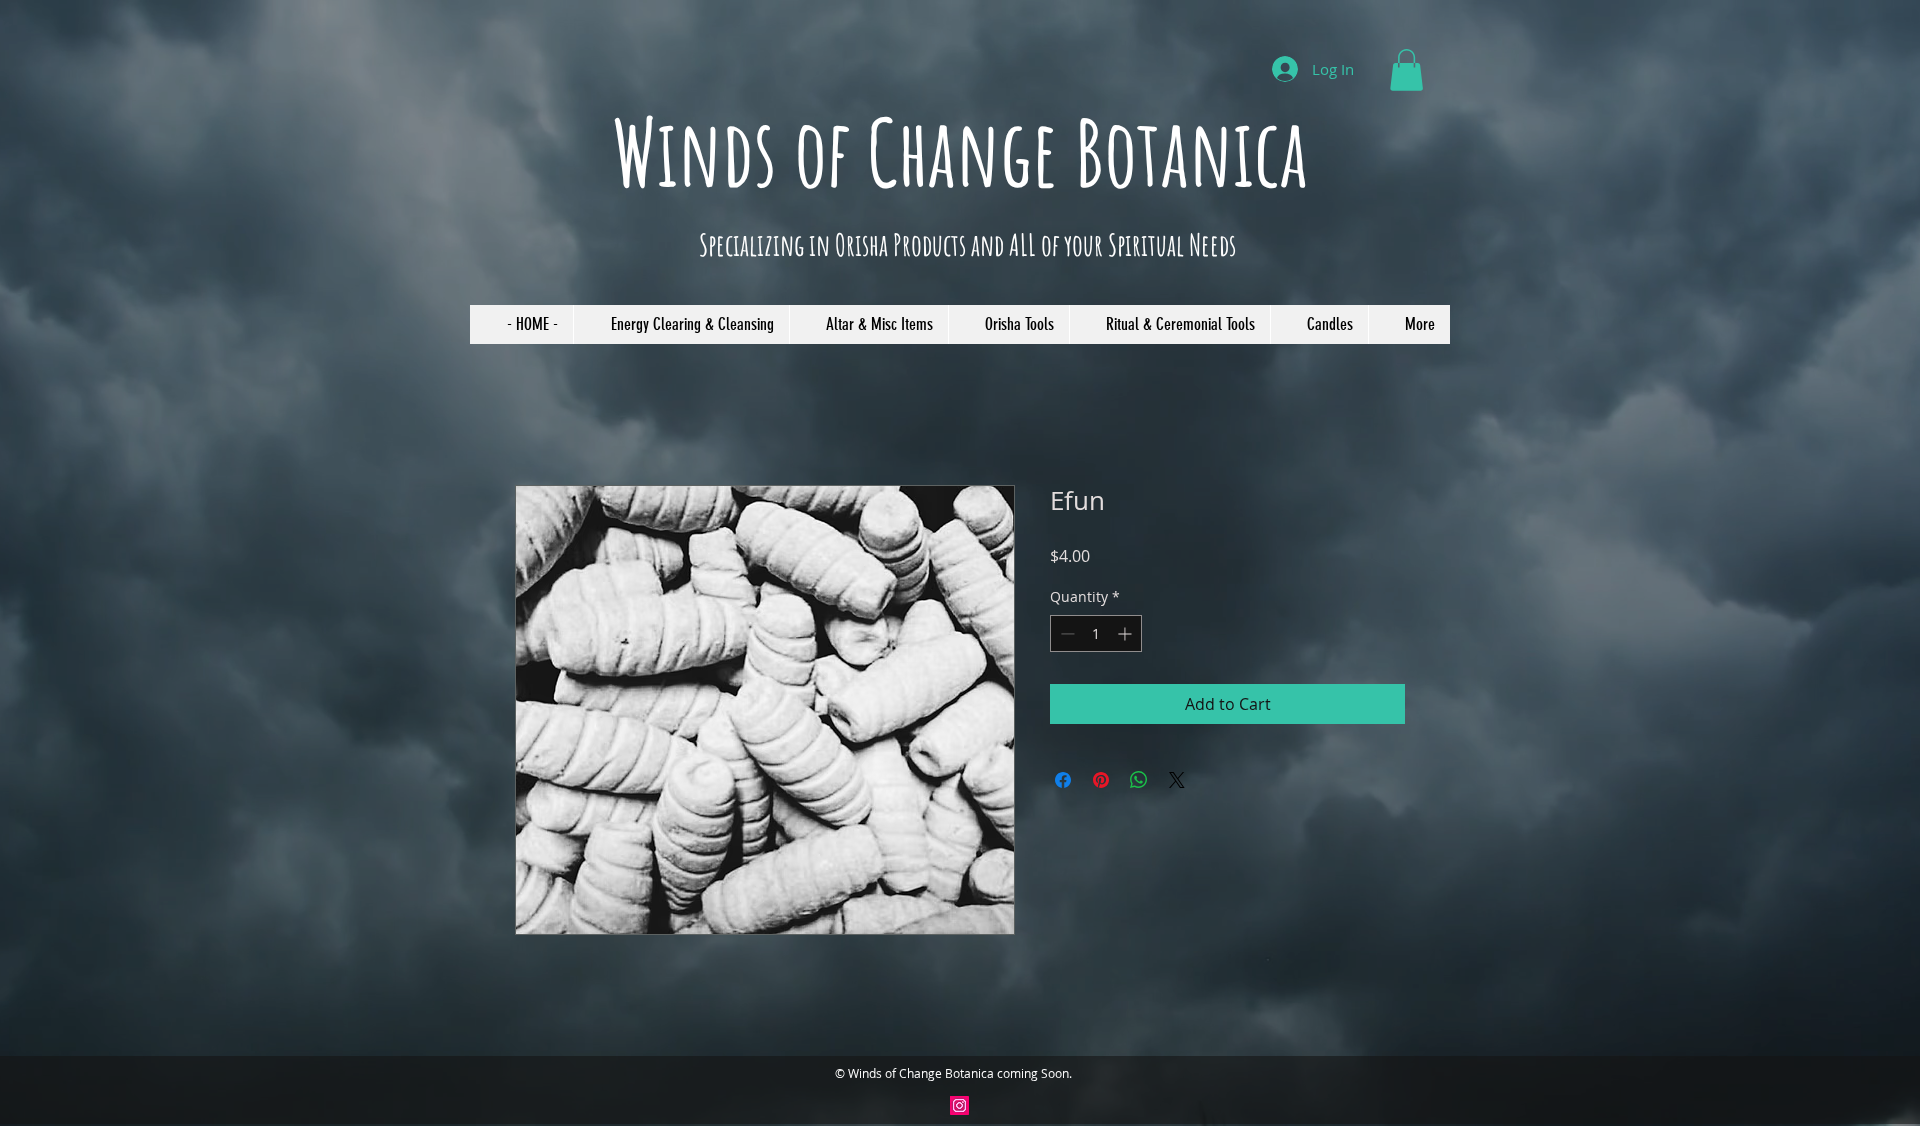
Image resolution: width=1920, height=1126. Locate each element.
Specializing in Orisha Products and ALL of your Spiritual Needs (967, 244)
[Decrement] (1065, 633)
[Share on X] (1177, 780)
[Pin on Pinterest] (1101, 780)
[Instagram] (959, 1105)
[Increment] (1126, 633)
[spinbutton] (1096, 633)
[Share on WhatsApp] (1139, 780)
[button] (1406, 70)
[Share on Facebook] (1063, 780)
